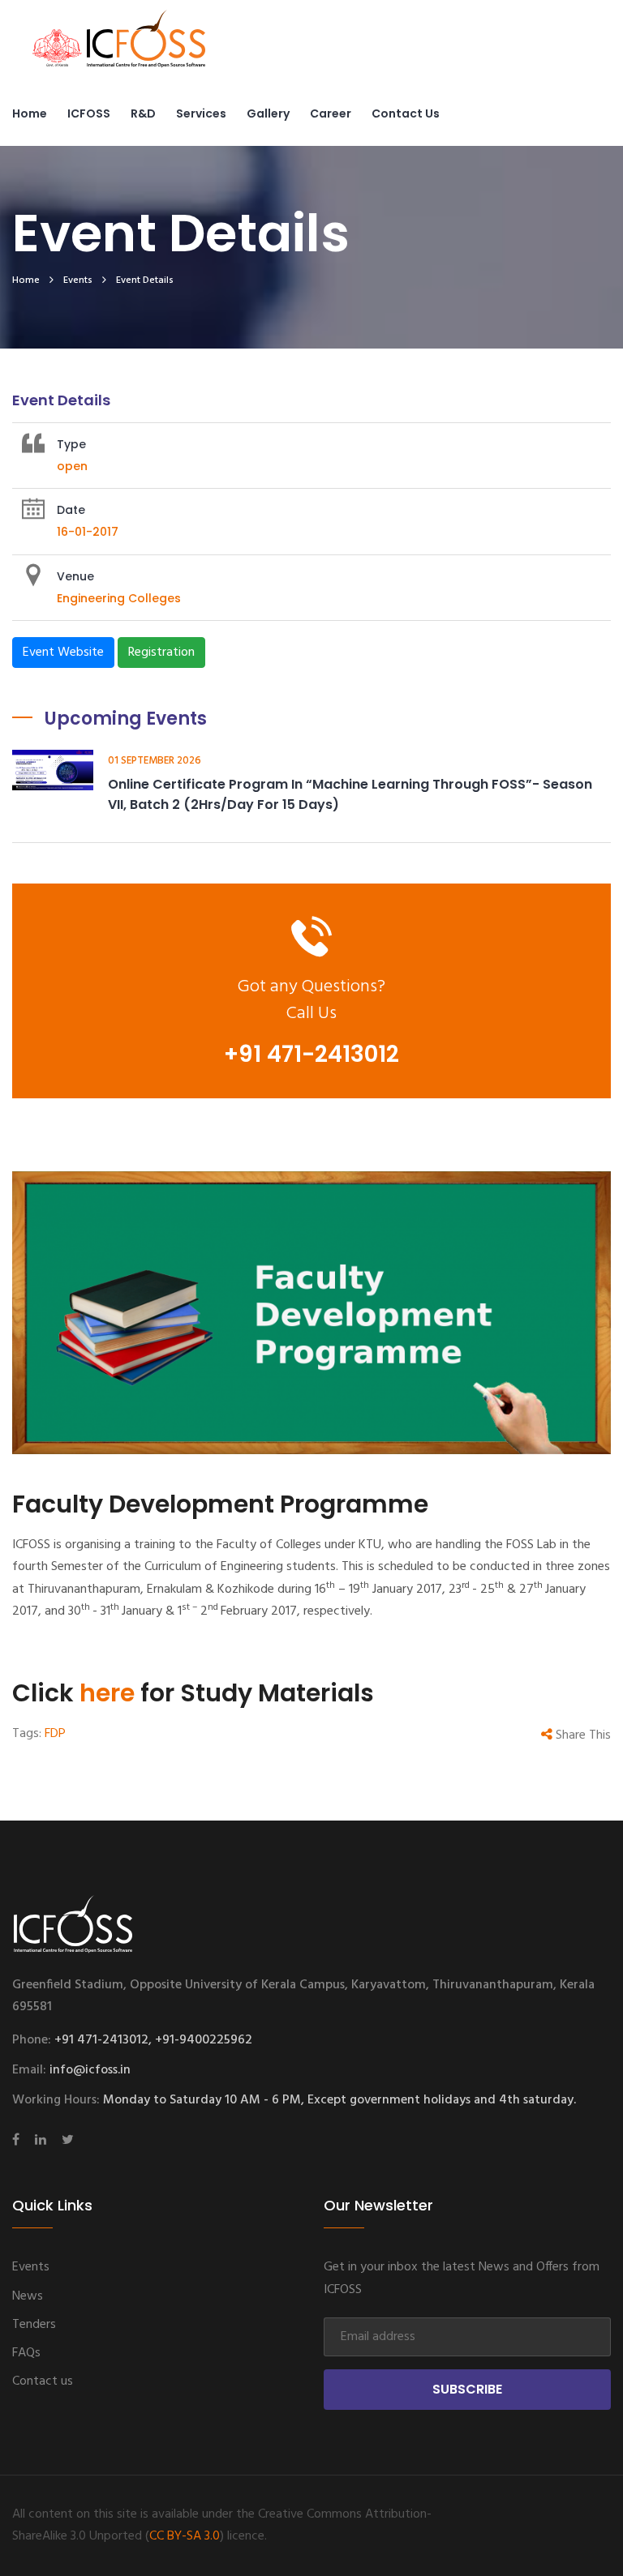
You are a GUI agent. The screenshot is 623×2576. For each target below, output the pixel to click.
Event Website (63, 653)
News (28, 2296)
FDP (55, 1734)
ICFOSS (89, 113)
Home (30, 113)
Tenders (34, 2325)
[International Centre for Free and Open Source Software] (146, 49)
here (107, 1693)
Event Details (145, 280)
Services (201, 113)
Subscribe (467, 2389)
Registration (161, 653)
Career (331, 113)
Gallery (268, 113)
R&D (143, 113)
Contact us (406, 113)
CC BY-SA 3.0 (185, 2536)
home (26, 280)
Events (78, 280)
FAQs (26, 2353)
